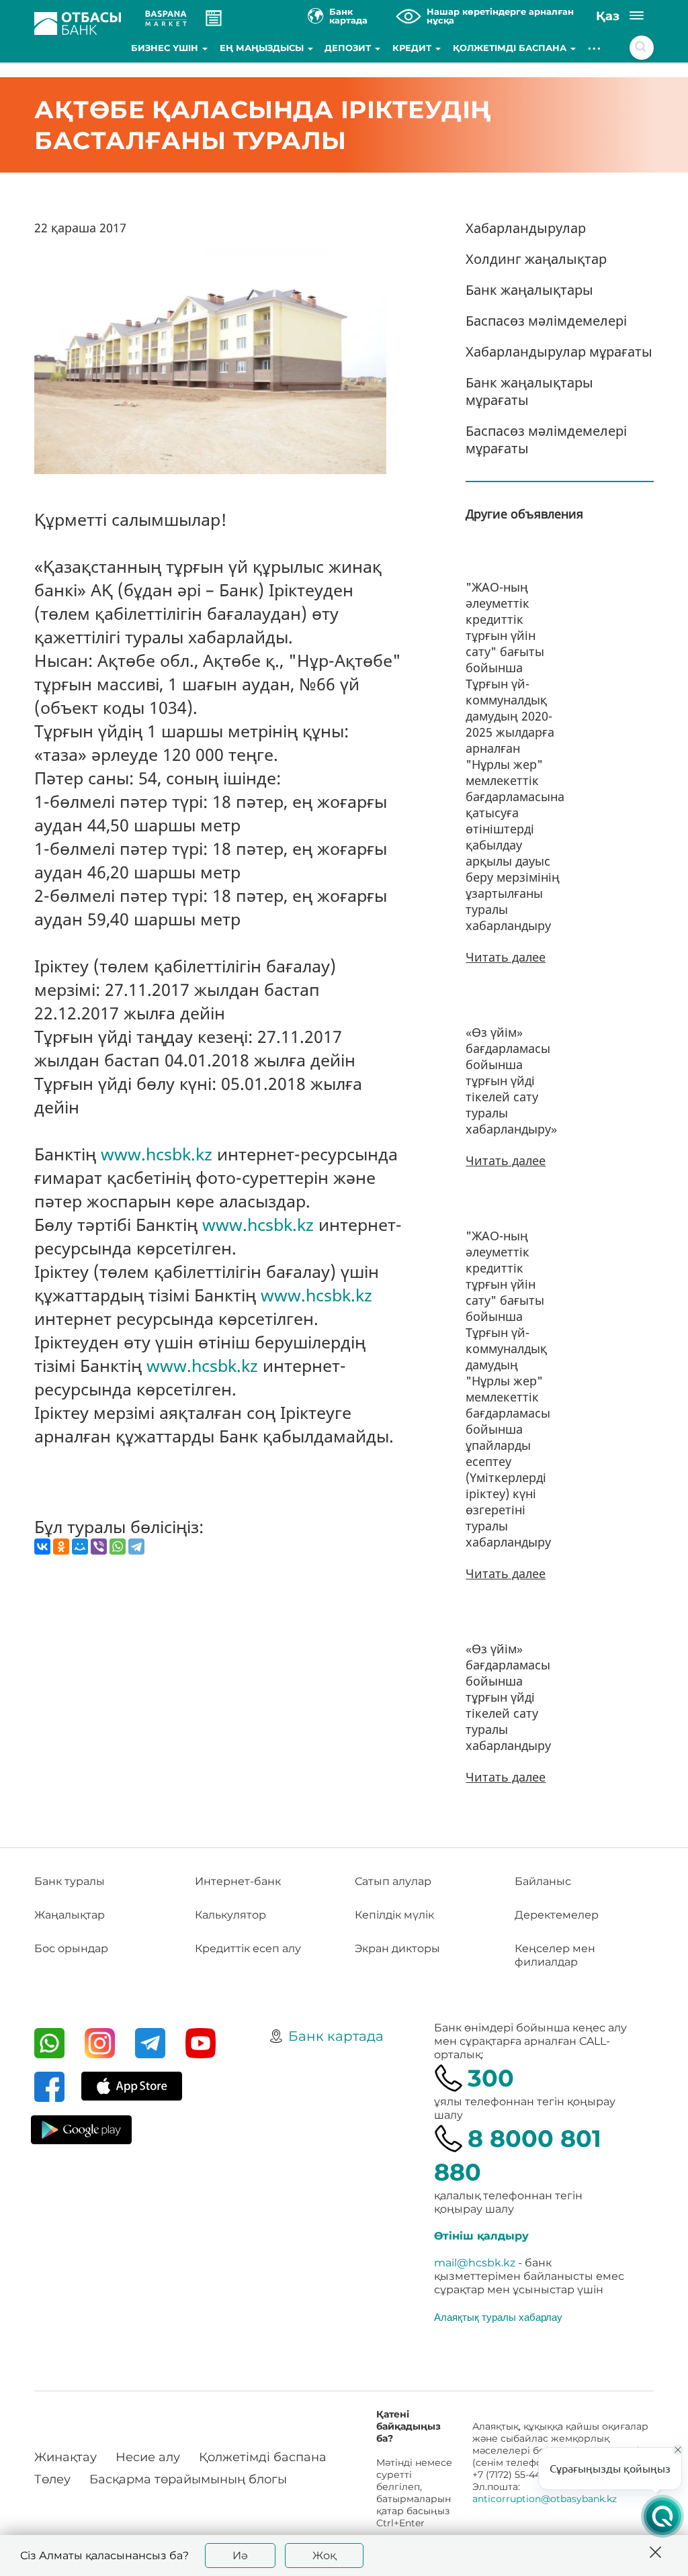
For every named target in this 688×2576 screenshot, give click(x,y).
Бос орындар (71, 1948)
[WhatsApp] (118, 1547)
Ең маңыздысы (263, 48)
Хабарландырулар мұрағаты (559, 352)
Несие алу (148, 2457)
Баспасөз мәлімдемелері (546, 321)
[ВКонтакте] (42, 1547)
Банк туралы (70, 1881)
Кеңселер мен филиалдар (555, 1955)
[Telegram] (136, 1547)
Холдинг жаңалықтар (536, 259)
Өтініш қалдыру (481, 2236)
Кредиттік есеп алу (248, 1948)
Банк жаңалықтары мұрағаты (529, 391)
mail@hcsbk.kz (475, 2263)
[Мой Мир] (80, 1547)
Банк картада (336, 2036)
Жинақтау (66, 2457)
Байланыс (543, 1881)
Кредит (413, 48)
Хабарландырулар (526, 228)
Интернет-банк (238, 1881)
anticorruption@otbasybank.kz (545, 2499)
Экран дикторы (397, 1948)
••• (595, 48)
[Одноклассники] (61, 1547)
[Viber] (99, 1547)
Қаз (608, 16)
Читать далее (506, 957)
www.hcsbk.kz (157, 1154)
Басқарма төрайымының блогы (188, 2479)
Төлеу (52, 2479)
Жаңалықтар (70, 1915)
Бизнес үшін (166, 48)
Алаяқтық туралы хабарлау (498, 2317)
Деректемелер (557, 1915)
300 (491, 2078)
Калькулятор (230, 1915)
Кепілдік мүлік (394, 1915)
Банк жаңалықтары (529, 290)
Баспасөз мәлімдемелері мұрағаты (546, 440)
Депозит (349, 48)
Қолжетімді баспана (511, 48)
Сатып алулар (393, 1881)
